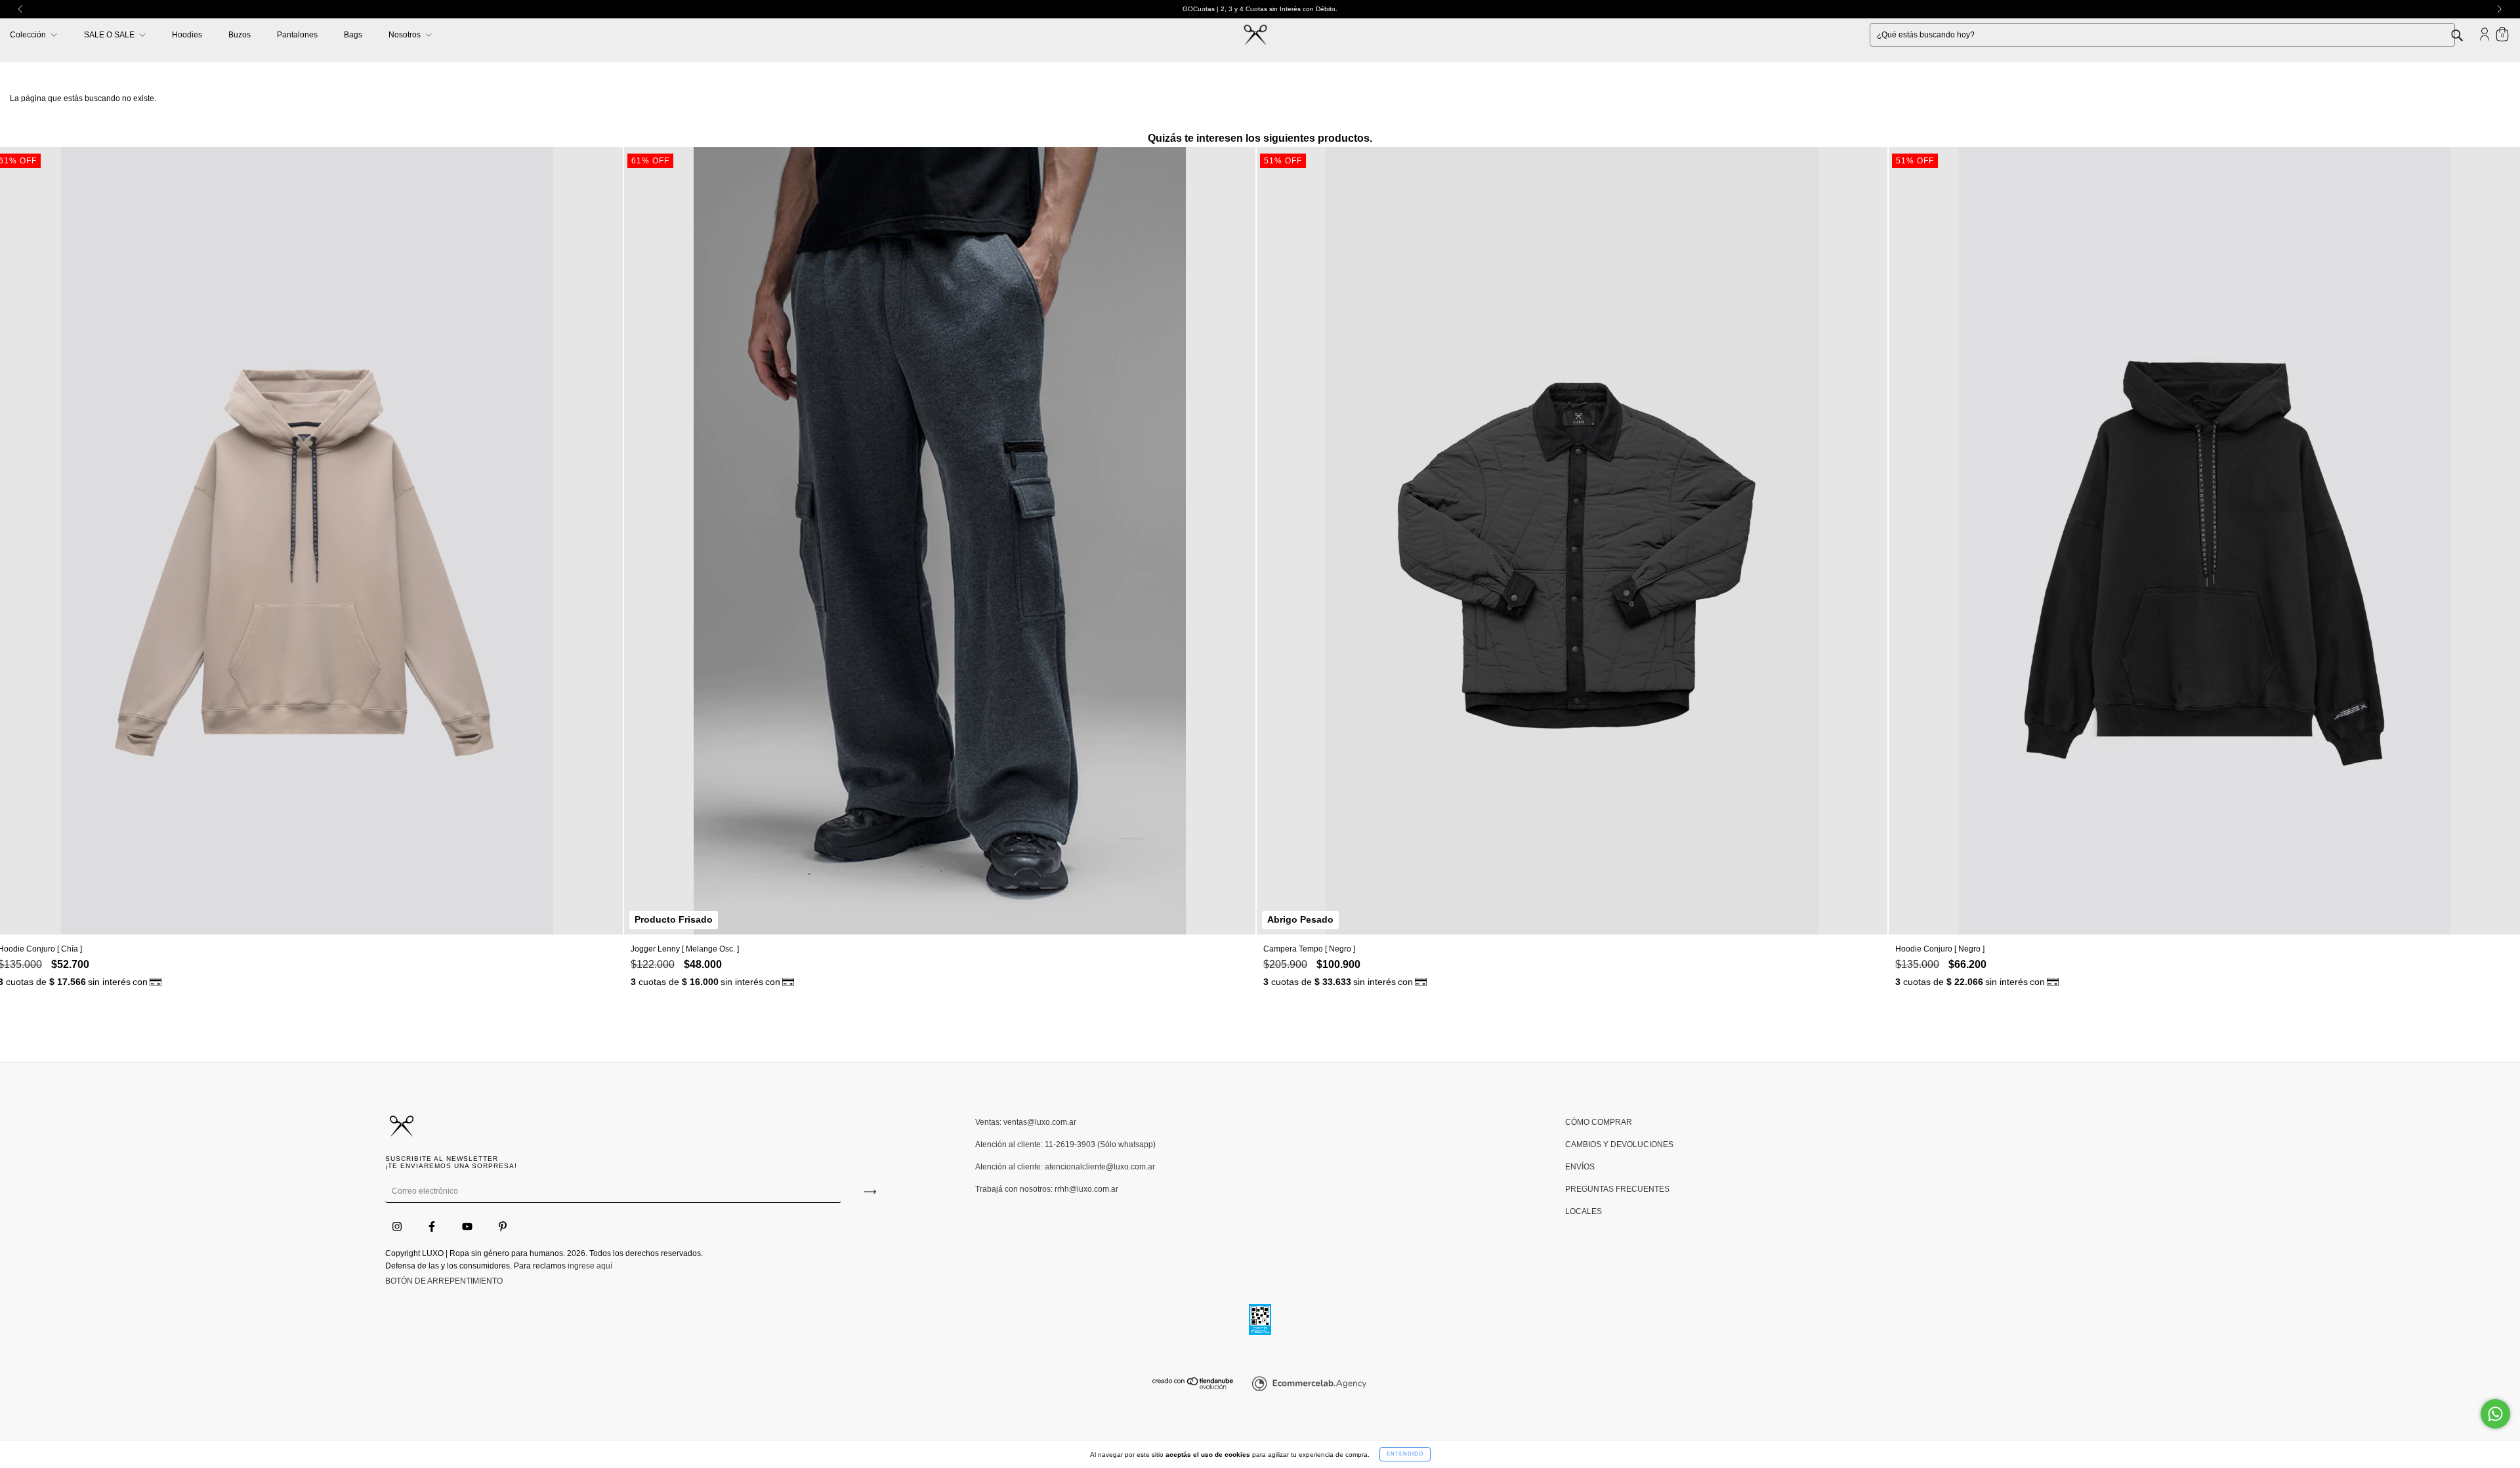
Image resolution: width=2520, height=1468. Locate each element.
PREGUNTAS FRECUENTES (1617, 1189)
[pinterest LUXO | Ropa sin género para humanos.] (503, 1227)
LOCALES (1584, 1211)
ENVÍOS (1580, 1167)
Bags (353, 35)
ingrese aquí (590, 1266)
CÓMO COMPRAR (1599, 1122)
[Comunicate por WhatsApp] (2495, 1414)
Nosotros (406, 35)
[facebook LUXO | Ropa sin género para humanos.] (433, 1227)
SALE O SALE (110, 35)
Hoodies (187, 35)
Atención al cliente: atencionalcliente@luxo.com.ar (1065, 1167)
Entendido (1405, 1454)
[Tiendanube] (1193, 1387)
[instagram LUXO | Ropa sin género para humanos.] (398, 1227)
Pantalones (297, 35)
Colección (29, 35)
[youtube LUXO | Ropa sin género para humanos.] (468, 1227)
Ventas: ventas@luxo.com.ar (1026, 1122)
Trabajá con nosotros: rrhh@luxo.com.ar (1047, 1189)
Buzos (240, 35)
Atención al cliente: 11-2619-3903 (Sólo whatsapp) (1065, 1144)
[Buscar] (2467, 34)
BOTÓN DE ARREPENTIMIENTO (444, 1281)
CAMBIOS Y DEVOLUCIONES (1619, 1144)
